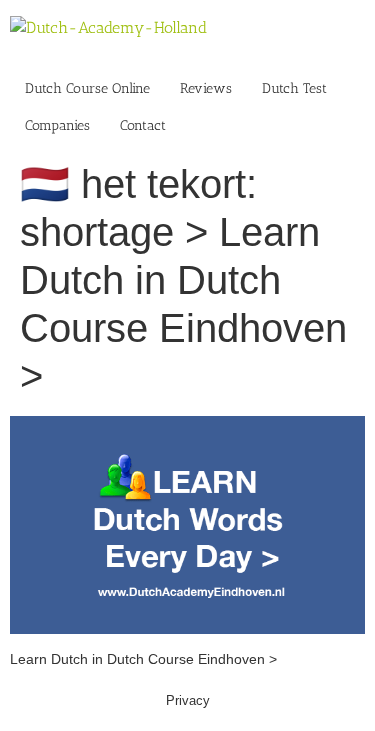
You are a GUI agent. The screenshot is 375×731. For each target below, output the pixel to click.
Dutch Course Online (87, 88)
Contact (143, 125)
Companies (57, 125)
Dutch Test (294, 88)
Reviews (206, 88)
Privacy (188, 700)
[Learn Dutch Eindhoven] (187, 426)
